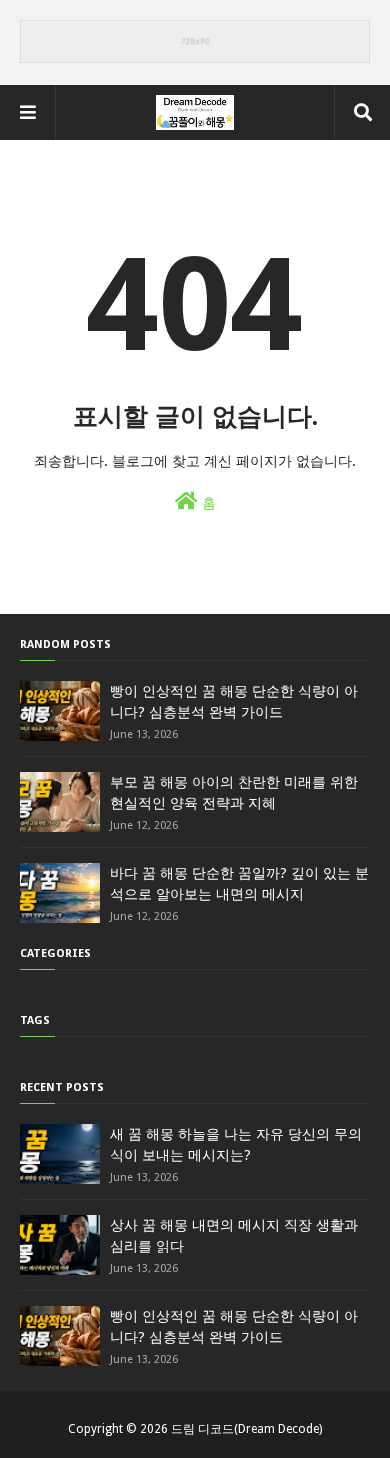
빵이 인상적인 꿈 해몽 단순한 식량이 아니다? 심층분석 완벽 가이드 (234, 701)
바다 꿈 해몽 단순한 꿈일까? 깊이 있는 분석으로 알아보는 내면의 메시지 (239, 883)
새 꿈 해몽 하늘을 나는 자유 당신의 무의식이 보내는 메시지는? (236, 1144)
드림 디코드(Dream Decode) (246, 1429)
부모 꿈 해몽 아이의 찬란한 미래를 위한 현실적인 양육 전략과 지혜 (234, 792)
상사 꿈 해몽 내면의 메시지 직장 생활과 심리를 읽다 (234, 1235)
